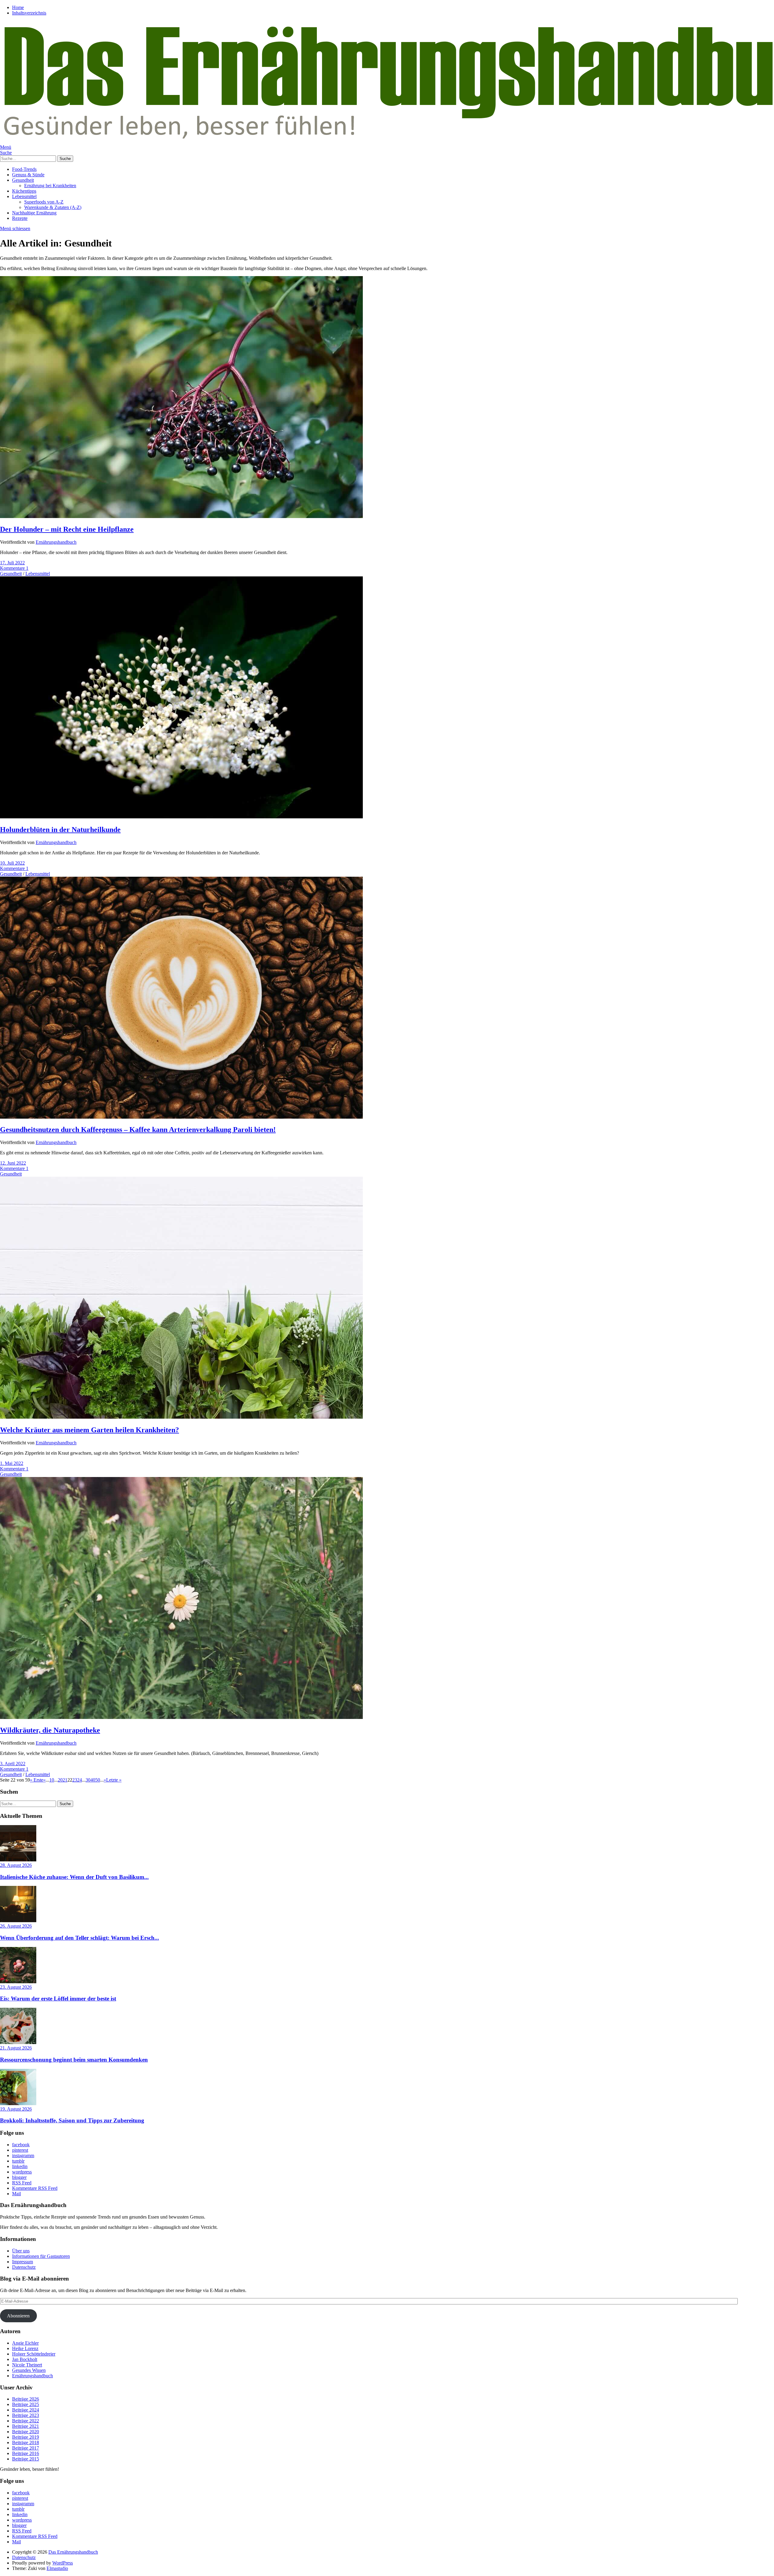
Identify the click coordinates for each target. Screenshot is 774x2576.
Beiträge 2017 (26, 2448)
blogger (19, 2177)
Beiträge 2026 (26, 2399)
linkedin (20, 2166)
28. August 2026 (16, 1865)
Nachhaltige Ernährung (34, 213)
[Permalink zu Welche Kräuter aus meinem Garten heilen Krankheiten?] (181, 1417)
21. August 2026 (16, 2048)
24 (80, 1780)
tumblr (18, 2161)
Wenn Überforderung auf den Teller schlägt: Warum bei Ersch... (80, 1938)
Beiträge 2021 (26, 2426)
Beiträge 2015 (26, 2459)
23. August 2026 (16, 1987)
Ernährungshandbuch (56, 542)
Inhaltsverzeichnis (29, 13)
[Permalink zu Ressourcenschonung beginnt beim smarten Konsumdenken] (18, 2042)
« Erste (37, 1780)
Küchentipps (24, 191)
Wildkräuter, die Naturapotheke (50, 1730)
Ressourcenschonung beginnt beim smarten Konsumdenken (74, 2060)
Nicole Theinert (27, 2365)
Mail (16, 2194)
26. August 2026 (16, 1926)
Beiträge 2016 (26, 2453)
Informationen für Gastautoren (41, 2256)
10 (52, 1780)
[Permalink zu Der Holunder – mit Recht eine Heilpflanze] (181, 516)
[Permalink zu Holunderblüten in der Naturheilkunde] (181, 817)
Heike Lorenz (25, 2348)
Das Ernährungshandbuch (73, 2552)
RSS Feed (22, 2183)
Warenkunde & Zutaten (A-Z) (53, 207)
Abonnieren (18, 2316)
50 (98, 1780)
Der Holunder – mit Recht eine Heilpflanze (67, 529)
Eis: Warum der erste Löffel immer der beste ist (58, 1999)
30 (88, 1780)
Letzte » (114, 1780)
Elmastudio (57, 2568)
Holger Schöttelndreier (34, 2354)
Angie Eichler (25, 2343)
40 (93, 1780)
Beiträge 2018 (26, 2442)
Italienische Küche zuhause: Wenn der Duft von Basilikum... (74, 1877)
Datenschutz (24, 2267)
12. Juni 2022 (13, 1163)
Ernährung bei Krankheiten (50, 186)
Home (18, 7)
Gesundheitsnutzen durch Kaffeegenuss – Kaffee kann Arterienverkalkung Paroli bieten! (138, 1130)
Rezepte (20, 218)
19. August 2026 (16, 2109)
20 (60, 1780)
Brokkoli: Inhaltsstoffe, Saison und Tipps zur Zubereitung (72, 2120)
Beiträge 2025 (26, 2404)
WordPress (63, 2563)
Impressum (23, 2262)
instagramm (23, 2155)
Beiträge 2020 (26, 2432)
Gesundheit (23, 180)
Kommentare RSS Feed (35, 2188)
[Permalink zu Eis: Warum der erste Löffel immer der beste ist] (18, 1982)
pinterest (20, 2150)
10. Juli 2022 (12, 863)
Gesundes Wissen (29, 2370)
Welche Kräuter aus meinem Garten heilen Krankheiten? (89, 1430)
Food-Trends (24, 169)
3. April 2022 (13, 1764)
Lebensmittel (24, 196)
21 (65, 1780)
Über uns (21, 2251)
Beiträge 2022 (26, 2421)
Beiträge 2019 (26, 2437)
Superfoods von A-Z (44, 202)
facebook (21, 2145)
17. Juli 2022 (12, 563)
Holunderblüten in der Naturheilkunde (60, 830)
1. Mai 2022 (12, 1463)
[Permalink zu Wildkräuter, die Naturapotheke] (181, 1717)
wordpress (22, 2172)
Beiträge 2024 (26, 2410)
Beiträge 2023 (26, 2415)
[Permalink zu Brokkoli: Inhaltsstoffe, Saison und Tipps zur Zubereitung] (18, 2103)
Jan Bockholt (25, 2359)
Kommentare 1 (14, 568)
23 (75, 1780)
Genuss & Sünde (28, 175)
